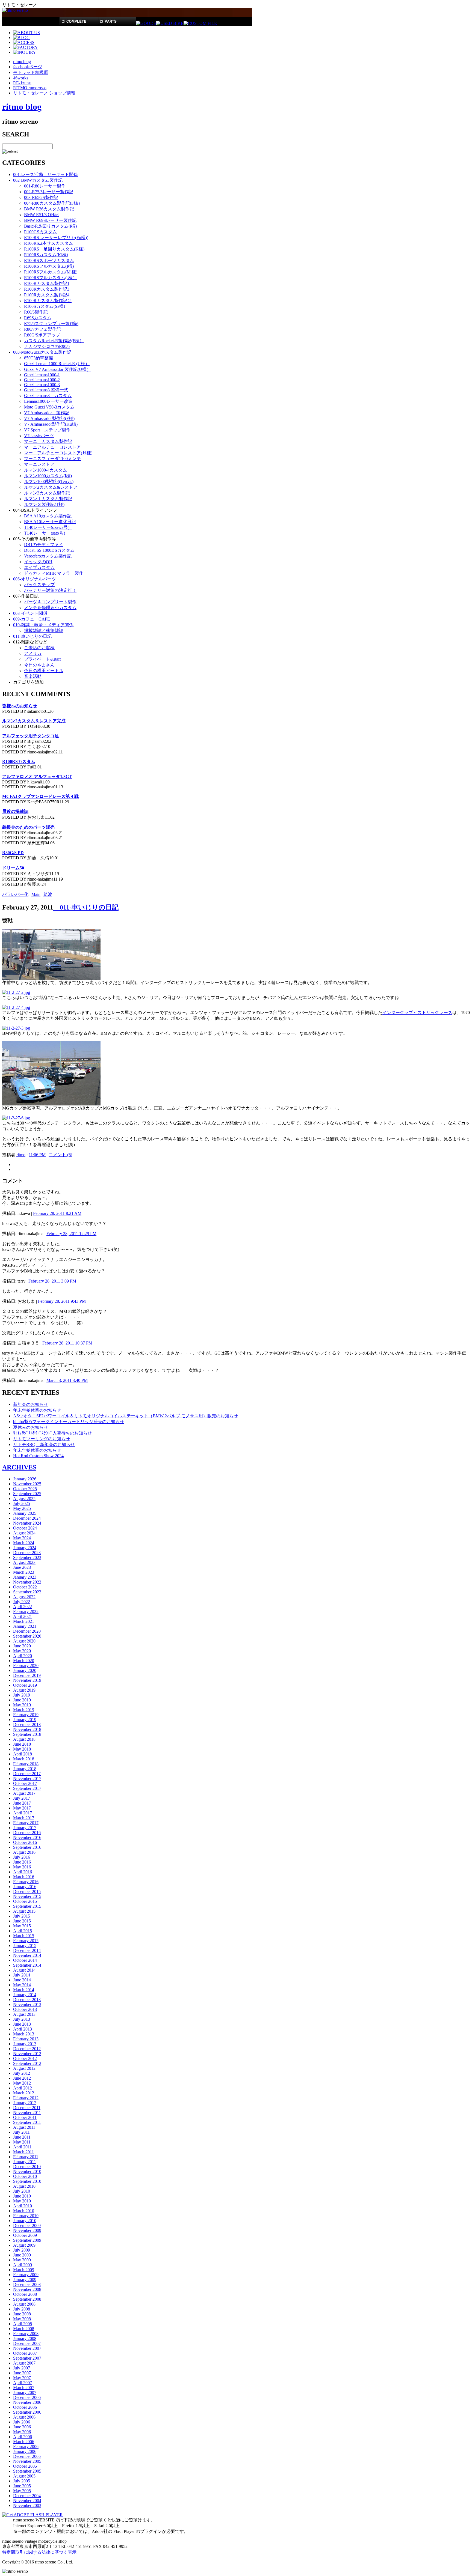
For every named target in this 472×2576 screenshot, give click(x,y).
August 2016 (24, 1852)
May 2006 (22, 2432)
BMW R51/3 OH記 (41, 215)
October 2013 (25, 2009)
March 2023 (24, 1572)
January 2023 (25, 1577)
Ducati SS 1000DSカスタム (49, 550)
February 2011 (26, 2157)
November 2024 (27, 1523)
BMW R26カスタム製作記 (49, 209)
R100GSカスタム (40, 232)
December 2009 (27, 2225)
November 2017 (27, 1779)
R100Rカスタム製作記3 (47, 289)
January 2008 (25, 2338)
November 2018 (27, 1729)
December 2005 (27, 2456)
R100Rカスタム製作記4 (47, 295)
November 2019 (27, 1680)
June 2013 (22, 2024)
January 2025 (25, 1513)
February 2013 (26, 2039)
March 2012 (24, 2093)
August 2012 (24, 2068)
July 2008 (22, 2309)
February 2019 (26, 1715)
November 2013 (27, 2004)
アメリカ (33, 653)
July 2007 (22, 2368)
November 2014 (27, 1955)
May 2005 (22, 2491)
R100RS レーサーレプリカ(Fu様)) (56, 238)
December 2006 (27, 2397)
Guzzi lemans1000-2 (42, 380)
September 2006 (27, 2412)
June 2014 (22, 1980)
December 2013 (27, 2000)
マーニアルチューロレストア (52, 447)
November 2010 (27, 2171)
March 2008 (24, 2329)
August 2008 (24, 2304)
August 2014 (24, 1970)
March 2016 (24, 1877)
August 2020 (24, 1641)
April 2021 (23, 1616)
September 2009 (27, 2240)
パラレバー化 (15, 894)
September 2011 (27, 2122)
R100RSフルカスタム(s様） (51, 278)
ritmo (21, 1155)
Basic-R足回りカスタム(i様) (50, 226)
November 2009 (27, 2230)
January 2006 (25, 2451)
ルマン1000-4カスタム (45, 470)
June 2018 (22, 1744)
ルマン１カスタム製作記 (48, 499)
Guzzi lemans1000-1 (42, 375)
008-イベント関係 (30, 613)
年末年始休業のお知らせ (37, 1410)
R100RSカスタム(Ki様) (46, 255)
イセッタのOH (38, 562)
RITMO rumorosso (30, 88)
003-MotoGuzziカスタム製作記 (42, 352)
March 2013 (24, 2034)
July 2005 (22, 2481)
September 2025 (27, 1494)
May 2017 (22, 1808)
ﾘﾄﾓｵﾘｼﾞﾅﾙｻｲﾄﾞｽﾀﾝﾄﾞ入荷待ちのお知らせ (52, 1433)
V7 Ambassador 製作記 (47, 413)
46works (21, 78)
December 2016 (27, 1833)
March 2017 (24, 1818)
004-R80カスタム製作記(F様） (53, 203)
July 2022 (22, 1602)
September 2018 (27, 1734)
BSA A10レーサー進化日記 (50, 522)
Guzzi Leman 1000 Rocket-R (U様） (57, 364)
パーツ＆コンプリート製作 (50, 602)
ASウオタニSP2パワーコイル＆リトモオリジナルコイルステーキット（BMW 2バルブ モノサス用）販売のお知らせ (126, 1416)
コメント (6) (60, 1155)
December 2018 (27, 1724)
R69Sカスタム (38, 318)
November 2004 (27, 2501)
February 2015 (26, 1941)
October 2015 (25, 1901)
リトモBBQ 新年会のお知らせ (44, 1444)
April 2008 (23, 2324)
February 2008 (26, 2334)
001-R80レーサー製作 (45, 186)
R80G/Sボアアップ (42, 335)
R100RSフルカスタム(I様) (49, 266)
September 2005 (27, 2471)
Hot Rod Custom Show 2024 (38, 1456)
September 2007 (27, 2358)
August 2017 (24, 1793)
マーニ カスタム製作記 (48, 441)
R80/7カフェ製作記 (42, 329)
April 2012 (23, 2088)
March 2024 (24, 1543)
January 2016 (25, 1887)
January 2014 (25, 1995)
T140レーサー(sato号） (46, 533)
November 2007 (27, 2348)
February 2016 (26, 1882)
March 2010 (24, 2211)
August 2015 (24, 1911)
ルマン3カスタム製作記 (47, 493)
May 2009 (22, 2260)
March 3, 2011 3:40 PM (67, 1380)
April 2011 (22, 2147)
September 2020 (27, 1636)
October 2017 (25, 1783)
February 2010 (26, 2216)
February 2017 (26, 1823)
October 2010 (25, 2176)
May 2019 (22, 1705)
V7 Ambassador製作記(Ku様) (51, 424)
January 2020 (25, 1670)
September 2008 (27, 2299)
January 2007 (25, 2392)
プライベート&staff (42, 659)
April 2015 (23, 1931)
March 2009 (24, 2270)
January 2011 (25, 2162)
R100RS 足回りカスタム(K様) (54, 249)
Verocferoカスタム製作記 (48, 556)
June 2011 (22, 2137)
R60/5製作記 (36, 312)
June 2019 (22, 1700)
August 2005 (24, 2476)
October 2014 (25, 1960)
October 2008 (25, 2294)
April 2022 (23, 1607)
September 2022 (27, 1592)
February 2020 (26, 1666)
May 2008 (22, 2319)
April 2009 (23, 2265)
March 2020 (24, 1661)
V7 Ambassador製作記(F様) (49, 418)
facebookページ (28, 67)
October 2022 (25, 1587)
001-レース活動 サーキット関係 (45, 175)
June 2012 (22, 2078)
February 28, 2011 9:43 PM (62, 1301)
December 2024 (27, 1518)
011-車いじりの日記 (32, 636)
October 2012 (25, 2058)
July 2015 (22, 1916)
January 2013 (25, 2044)
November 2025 (27, 1484)
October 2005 (25, 2466)
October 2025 (25, 1489)
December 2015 (27, 1891)
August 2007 (24, 2363)
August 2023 (24, 1562)
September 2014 (27, 1965)
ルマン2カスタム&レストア (51, 487)
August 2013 (24, 2014)
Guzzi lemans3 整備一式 (46, 390)
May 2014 (22, 1985)
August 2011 (24, 2127)
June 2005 (22, 2486)
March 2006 (24, 2442)
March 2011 (23, 2152)
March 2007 (24, 2388)
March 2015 (24, 1936)
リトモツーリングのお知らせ (42, 1439)
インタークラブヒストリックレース (417, 1013)
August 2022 (24, 1597)
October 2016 (25, 1842)
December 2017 (27, 1774)
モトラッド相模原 (31, 72)
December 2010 (27, 2167)
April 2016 (23, 1872)
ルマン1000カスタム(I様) (48, 476)
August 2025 (24, 1499)
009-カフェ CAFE (32, 619)
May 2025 (22, 1508)
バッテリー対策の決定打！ (50, 590)
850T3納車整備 (39, 358)
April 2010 (23, 2206)
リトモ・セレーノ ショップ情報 (44, 93)
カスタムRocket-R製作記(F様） (54, 341)
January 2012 (25, 2103)
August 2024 (24, 1533)
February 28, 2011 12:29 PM (71, 1234)
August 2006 (24, 2417)
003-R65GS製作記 (41, 197)
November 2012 (27, 2054)
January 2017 (25, 1828)
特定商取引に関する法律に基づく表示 (39, 2552)
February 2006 (26, 2447)
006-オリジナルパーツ (35, 579)
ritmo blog (22, 62)
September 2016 (27, 1847)
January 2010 (25, 2221)
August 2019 (24, 1690)
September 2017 (27, 1788)
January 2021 (25, 1626)
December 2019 (27, 1675)
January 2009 (25, 2280)
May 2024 (22, 1538)
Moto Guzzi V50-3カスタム (49, 407)
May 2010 (22, 2201)
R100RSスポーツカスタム (49, 260)
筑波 (48, 894)
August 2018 (24, 1739)
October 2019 (25, 1685)
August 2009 (24, 2245)
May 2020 (22, 1651)
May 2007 (22, 2378)
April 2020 (23, 1656)
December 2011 (27, 2108)
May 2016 (22, 1867)
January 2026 (25, 1479)
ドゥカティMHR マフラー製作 (54, 573)
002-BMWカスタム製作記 (38, 180)
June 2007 (22, 2373)
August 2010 (24, 2186)
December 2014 (27, 1950)
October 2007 (25, 2353)
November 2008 (27, 2289)
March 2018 (24, 1759)
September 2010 (27, 2181)
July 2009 (22, 2250)
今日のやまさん (39, 665)
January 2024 (25, 1548)
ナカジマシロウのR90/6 (47, 346)
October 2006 (25, 2407)
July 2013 (22, 2019)
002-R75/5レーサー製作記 (49, 192)
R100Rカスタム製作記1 (47, 283)
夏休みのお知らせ (31, 1427)
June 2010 (22, 2196)
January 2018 (25, 1769)
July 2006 (22, 2422)
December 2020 (27, 1631)
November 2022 (27, 1582)
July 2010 (22, 2191)
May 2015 (22, 1926)
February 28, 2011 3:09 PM (52, 1281)
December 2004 (27, 2496)
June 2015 (22, 1921)
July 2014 (22, 1975)
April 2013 (23, 2029)
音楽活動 (33, 676)
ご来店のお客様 (39, 648)
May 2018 (22, 1749)
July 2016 (22, 1857)
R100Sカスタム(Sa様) (45, 306)
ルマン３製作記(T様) (44, 504)
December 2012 (27, 2049)
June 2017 (22, 1803)
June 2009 (22, 2255)
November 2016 (27, 1837)
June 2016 (22, 1862)
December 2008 (27, 2284)
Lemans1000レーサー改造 (48, 401)
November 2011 (27, 2113)
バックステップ (39, 585)
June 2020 (22, 1646)
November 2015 (27, 1896)
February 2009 (26, 2275)
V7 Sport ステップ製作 (47, 430)
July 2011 (21, 2132)
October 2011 (25, 2117)
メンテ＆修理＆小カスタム (50, 608)
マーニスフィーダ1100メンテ (52, 459)
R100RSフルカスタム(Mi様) (51, 272)
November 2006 (27, 2402)
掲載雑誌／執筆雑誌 (44, 630)
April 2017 (23, 1813)
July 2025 (22, 1503)
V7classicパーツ (39, 436)
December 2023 (27, 1553)
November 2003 (27, 2505)
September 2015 (27, 1906)
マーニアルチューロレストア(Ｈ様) (58, 453)
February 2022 (26, 1612)
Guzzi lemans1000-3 (42, 385)
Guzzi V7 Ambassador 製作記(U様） (57, 369)
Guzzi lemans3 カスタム (48, 396)
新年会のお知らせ (31, 1404)
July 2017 (22, 1798)
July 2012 (22, 2073)
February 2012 (26, 2098)
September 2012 (27, 2063)
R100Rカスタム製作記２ (48, 301)
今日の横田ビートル (44, 671)
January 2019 (25, 1720)
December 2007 (27, 2343)
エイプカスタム (39, 567)
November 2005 (27, 2461)
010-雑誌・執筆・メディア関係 (43, 625)
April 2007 (23, 2383)
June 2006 (22, 2427)
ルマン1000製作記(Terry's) (49, 481)
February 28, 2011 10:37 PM (67, 1343)
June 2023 (22, 1567)
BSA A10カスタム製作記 (48, 516)
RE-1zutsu (22, 83)
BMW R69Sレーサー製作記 (50, 220)
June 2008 (22, 2314)
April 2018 (23, 1754)
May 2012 (22, 2083)
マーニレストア (39, 464)
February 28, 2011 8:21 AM (57, 1213)
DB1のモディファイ (44, 545)
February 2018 (26, 1764)
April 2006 (23, 2437)
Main (36, 894)
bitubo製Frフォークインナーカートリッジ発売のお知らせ (69, 1422)
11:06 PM (37, 1155)
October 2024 (25, 1528)
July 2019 (22, 1695)
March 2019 (24, 1710)
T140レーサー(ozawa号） (48, 527)
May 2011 (22, 2142)
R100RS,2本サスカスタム (48, 243)
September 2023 (27, 1557)
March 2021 (24, 1621)
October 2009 (25, 2235)
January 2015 (25, 1946)
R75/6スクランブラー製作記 (51, 324)
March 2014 (24, 1990)
